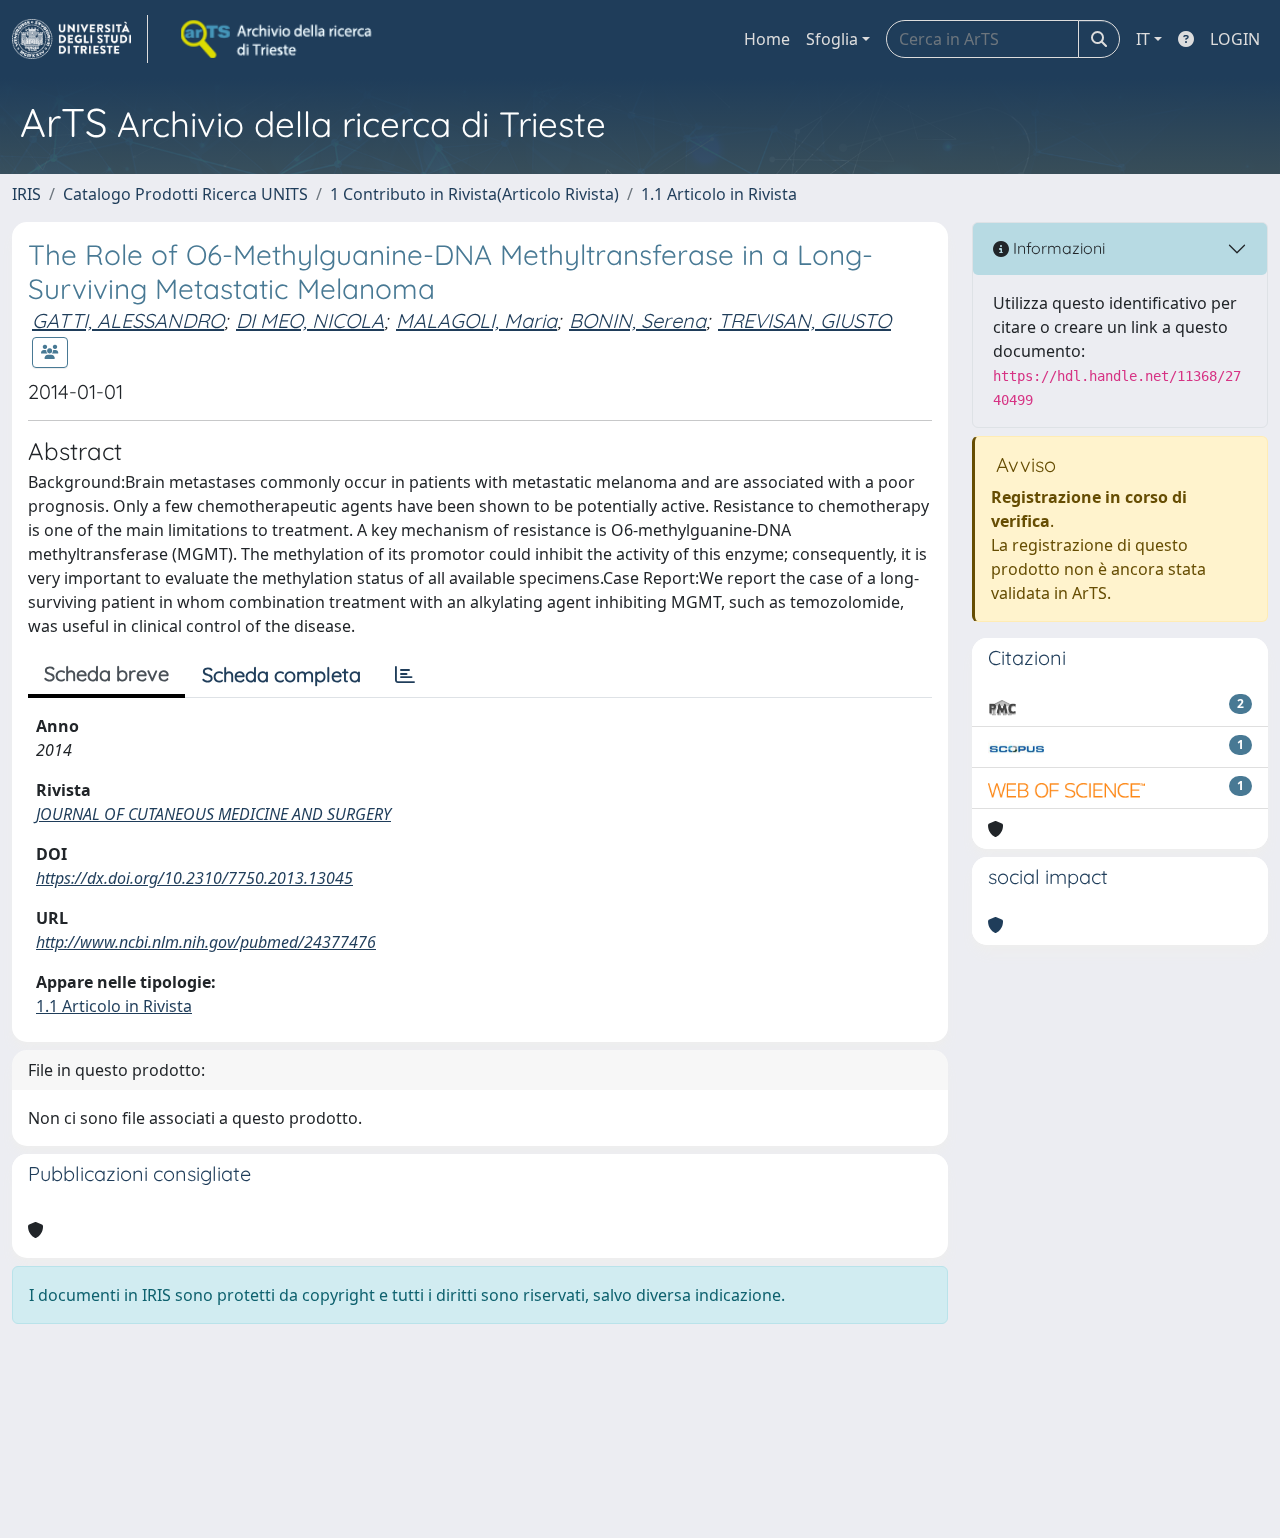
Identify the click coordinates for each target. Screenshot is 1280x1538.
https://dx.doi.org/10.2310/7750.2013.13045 (194, 878)
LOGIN (1235, 39)
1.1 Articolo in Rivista (719, 194)
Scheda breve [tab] (106, 673)
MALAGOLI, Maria (476, 320)
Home (767, 39)
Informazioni (1057, 248)
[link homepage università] (278, 39)
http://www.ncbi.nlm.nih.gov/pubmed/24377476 (206, 942)
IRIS (26, 194)
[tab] (405, 675)
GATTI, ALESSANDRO (128, 320)
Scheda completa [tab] (281, 674)
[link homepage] (80, 39)
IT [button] (1143, 39)
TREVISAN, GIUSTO (804, 320)
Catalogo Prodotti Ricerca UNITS (185, 194)
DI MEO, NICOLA (310, 320)
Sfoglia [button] (832, 39)
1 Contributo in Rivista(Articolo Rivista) (474, 194)
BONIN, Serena (637, 320)
